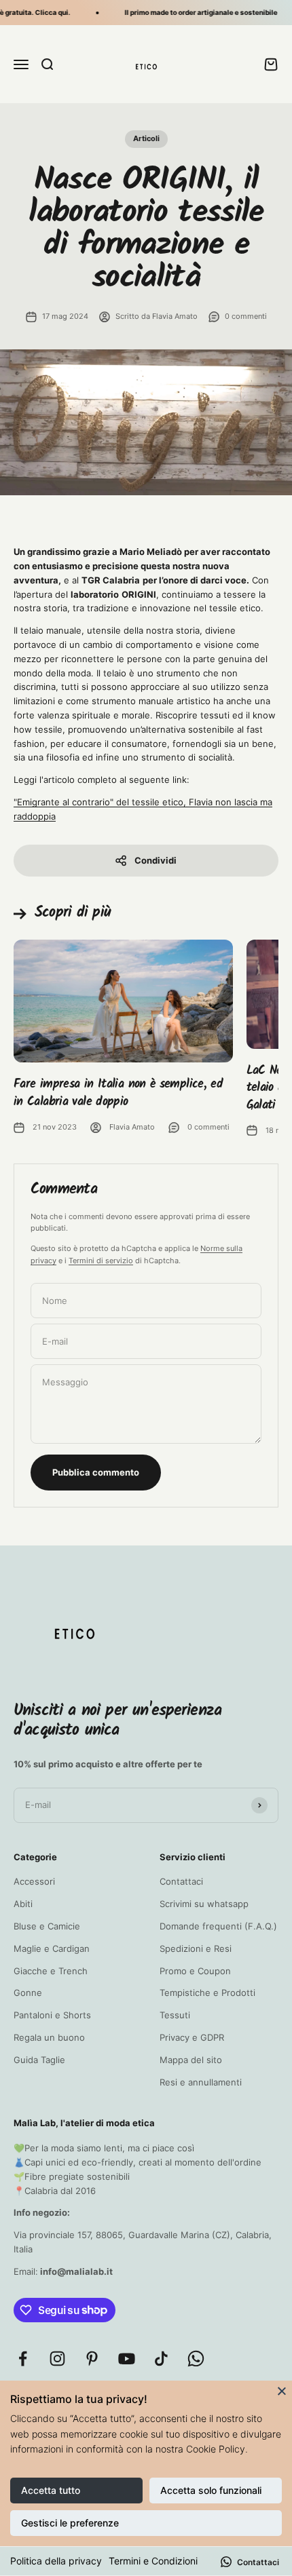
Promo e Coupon (195, 1971)
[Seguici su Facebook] (23, 2359)
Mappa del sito (191, 2060)
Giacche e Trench (51, 1971)
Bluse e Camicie (47, 1926)
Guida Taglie (39, 2060)
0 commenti (246, 316)
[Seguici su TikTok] (161, 2359)
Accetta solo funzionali (211, 2490)
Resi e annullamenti (201, 2082)
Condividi (156, 860)
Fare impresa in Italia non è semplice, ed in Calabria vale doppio (118, 1093)
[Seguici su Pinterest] (92, 2359)
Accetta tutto (51, 2490)
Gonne (28, 1993)
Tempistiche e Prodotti (207, 1993)
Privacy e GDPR (192, 2037)
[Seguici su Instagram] (57, 2359)
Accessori (34, 1881)
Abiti (23, 1904)
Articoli (146, 138)
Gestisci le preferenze (70, 2523)
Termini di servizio (101, 1261)
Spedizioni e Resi (196, 1948)
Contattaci (181, 1881)
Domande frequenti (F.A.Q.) (218, 1926)
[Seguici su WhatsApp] (196, 2359)
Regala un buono (49, 2037)
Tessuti (175, 2015)
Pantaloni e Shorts (52, 2015)
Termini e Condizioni (153, 2561)
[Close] (282, 2391)
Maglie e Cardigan (52, 1948)
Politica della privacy (56, 2561)
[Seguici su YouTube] (127, 2359)
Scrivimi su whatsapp (204, 1904)
